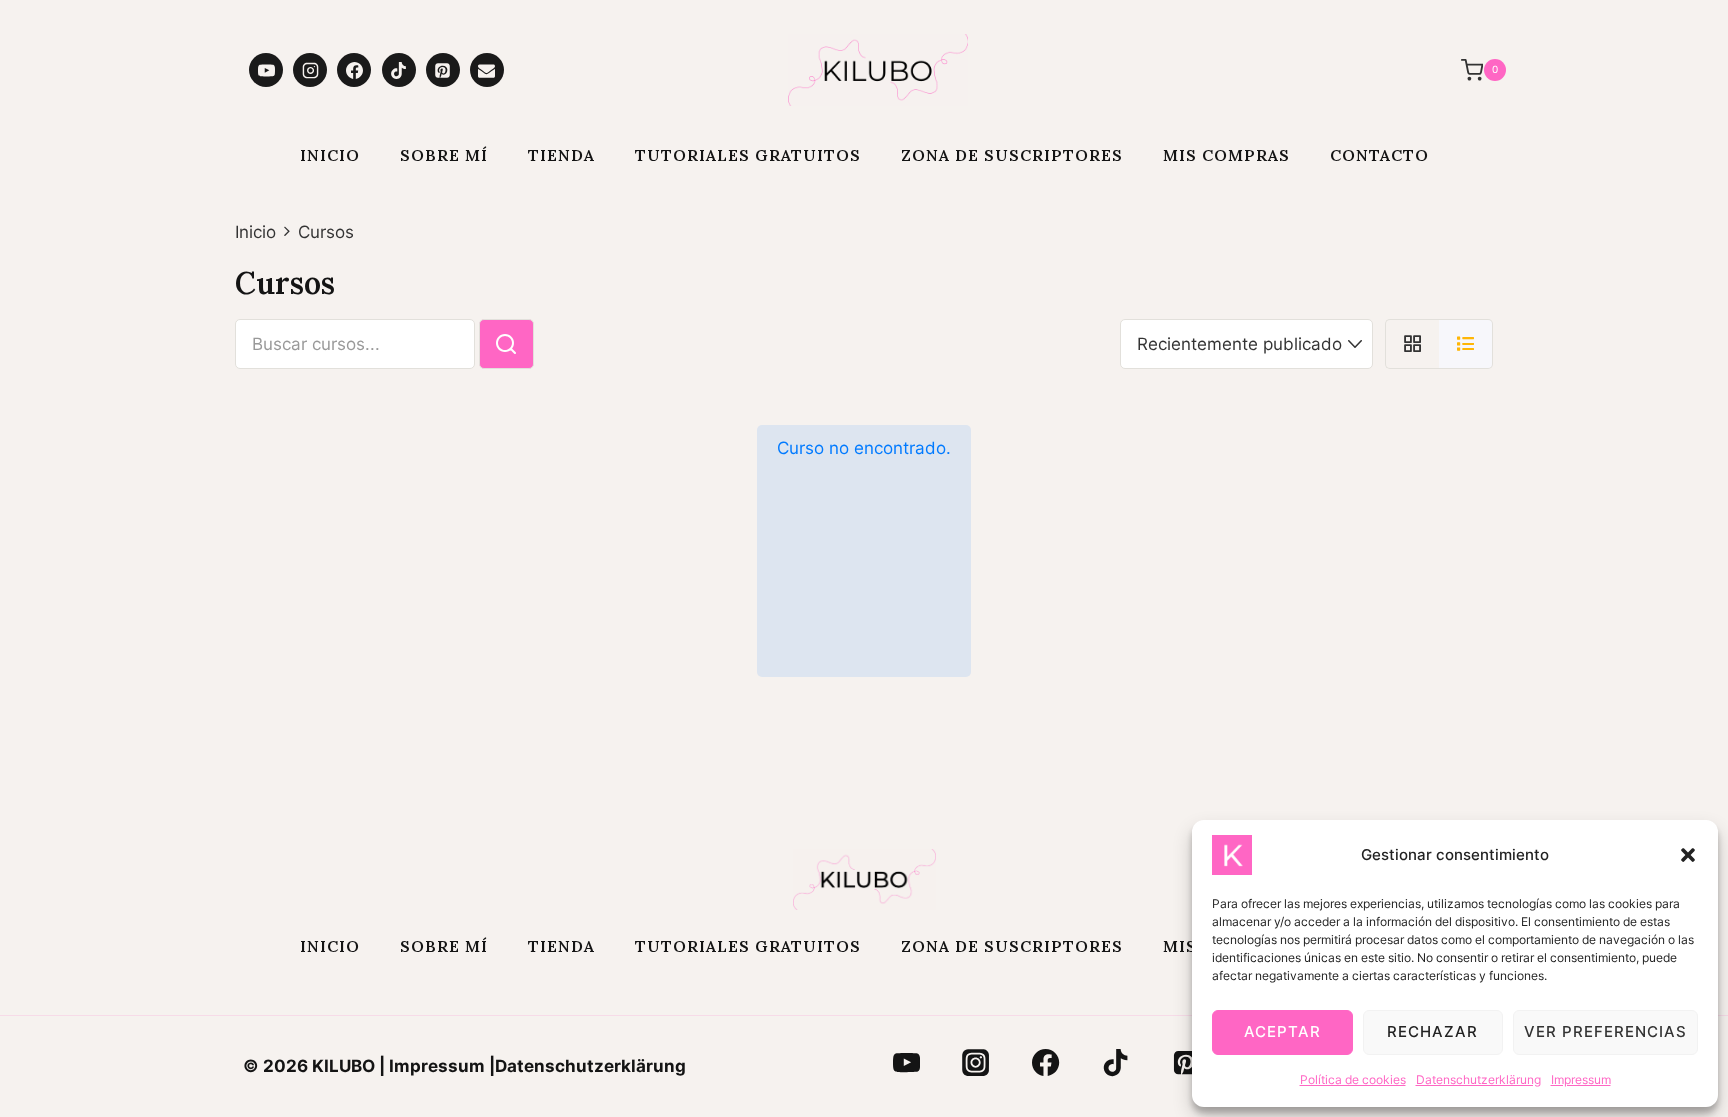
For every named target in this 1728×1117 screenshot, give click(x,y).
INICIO (330, 155)
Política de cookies (1353, 1079)
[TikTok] (399, 70)
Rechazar (1432, 1031)
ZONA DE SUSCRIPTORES (1012, 155)
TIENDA (561, 155)
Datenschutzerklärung (1478, 1079)
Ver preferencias (1605, 1031)
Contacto (1379, 155)
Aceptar (1282, 1031)
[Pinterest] (443, 70)
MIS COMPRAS (1226, 155)
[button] (1688, 855)
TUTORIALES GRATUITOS (748, 155)
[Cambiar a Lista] (1466, 344)
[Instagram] (310, 70)
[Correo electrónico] (487, 70)
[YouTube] (266, 70)
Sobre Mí (444, 155)
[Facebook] (354, 70)
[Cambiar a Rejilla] (1412, 344)
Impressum (1581, 1079)
